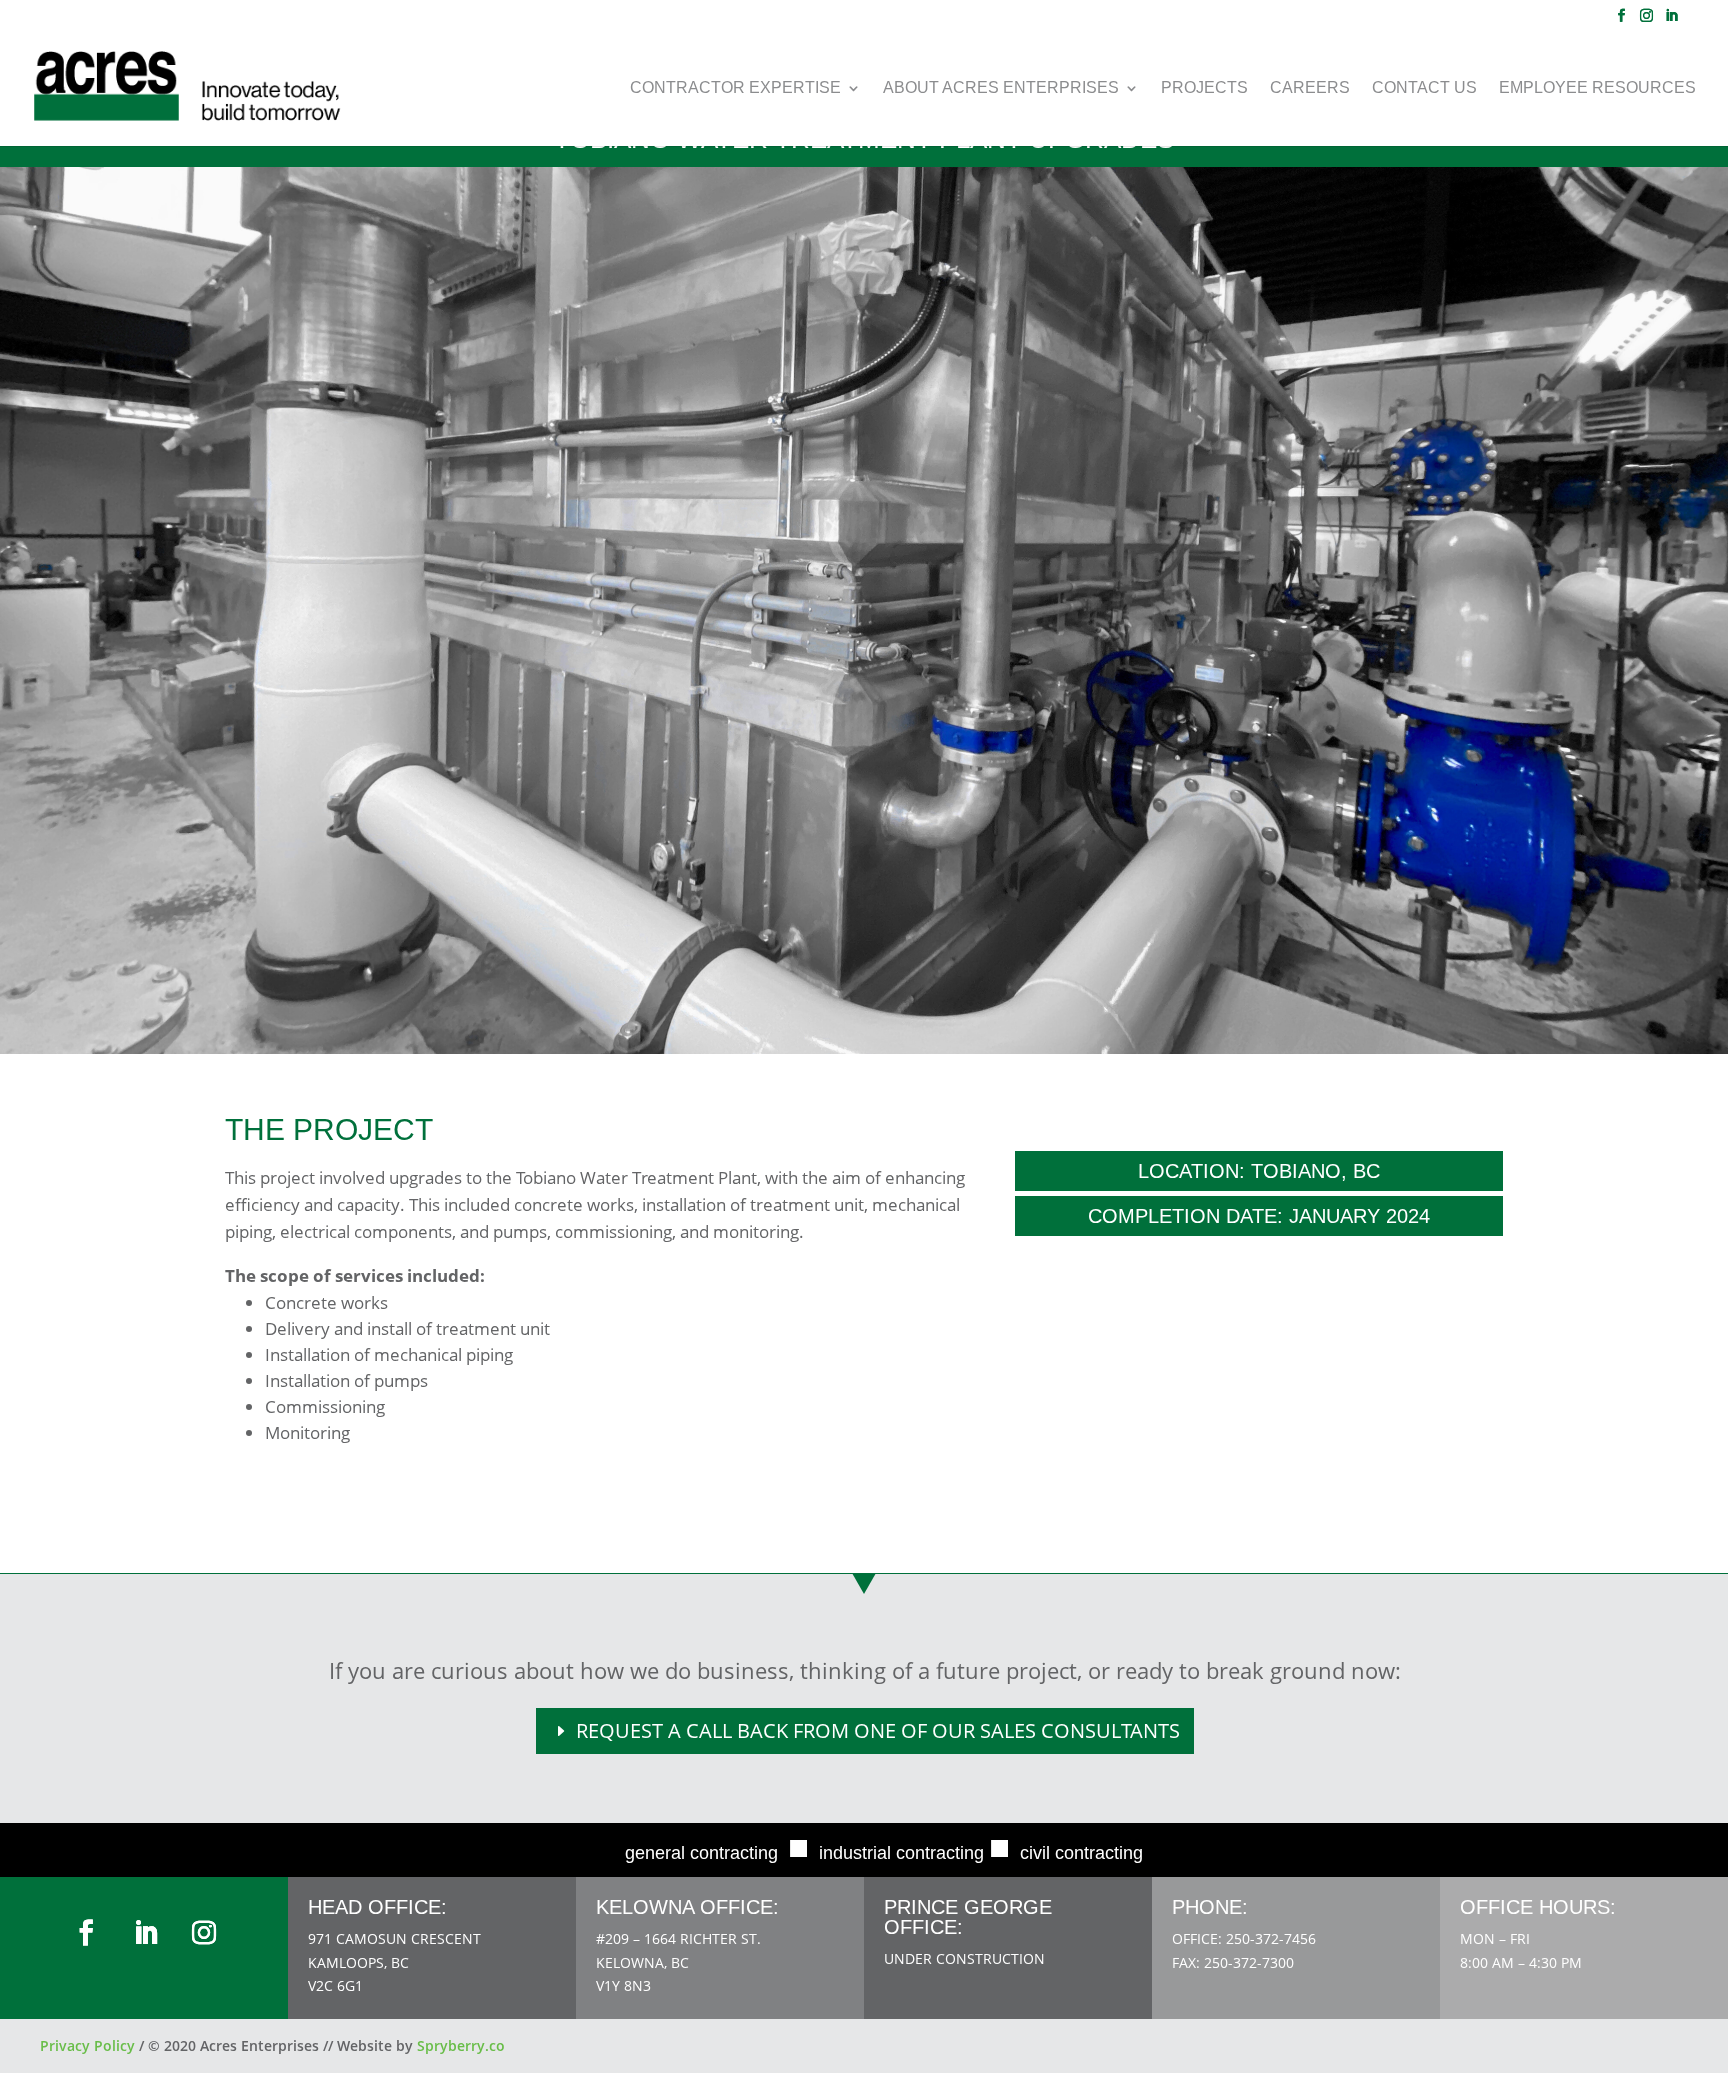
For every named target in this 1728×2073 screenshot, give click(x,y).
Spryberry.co (461, 2045)
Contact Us (1424, 88)
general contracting (701, 1853)
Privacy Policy (87, 2045)
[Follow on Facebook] (86, 1933)
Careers (1310, 88)
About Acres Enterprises (1001, 88)
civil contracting (1081, 1853)
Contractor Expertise (735, 88)
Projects (1204, 88)
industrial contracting (901, 1853)
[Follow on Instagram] (204, 1933)
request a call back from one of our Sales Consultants (878, 1730)
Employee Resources (1597, 88)
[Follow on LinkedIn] (146, 1933)
